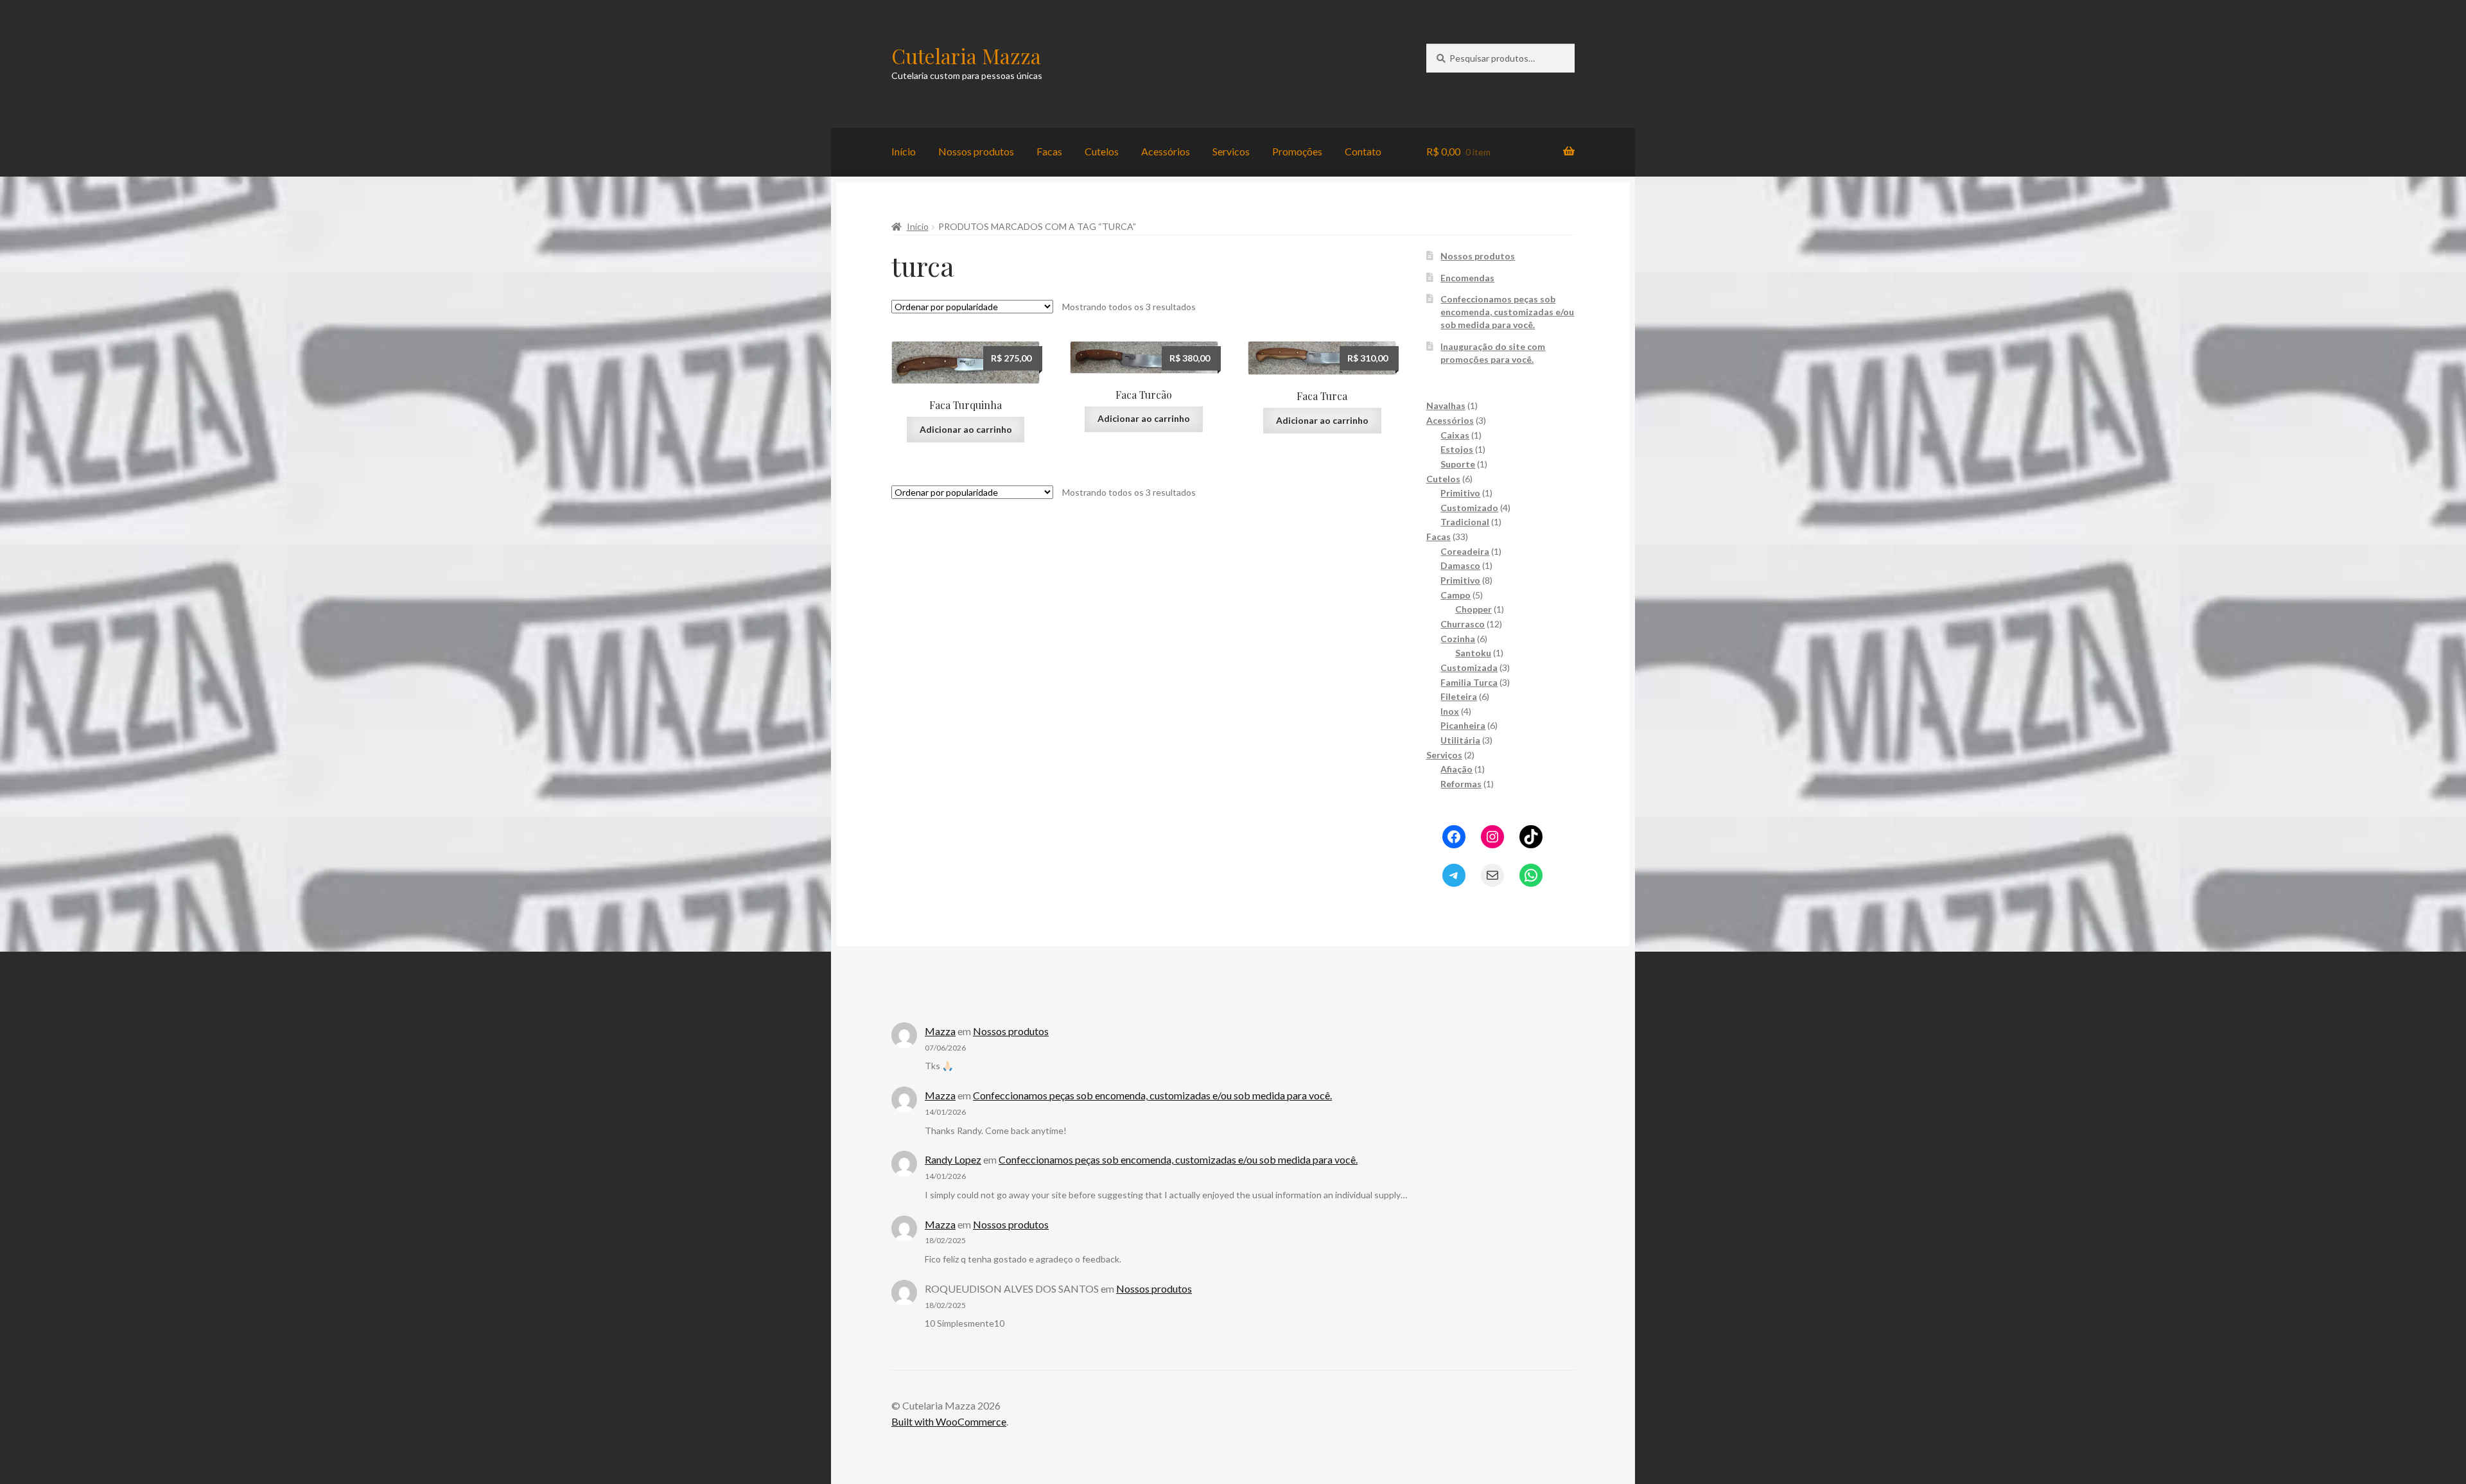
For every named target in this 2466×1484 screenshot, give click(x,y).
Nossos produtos (976, 151)
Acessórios (1166, 151)
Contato (1363, 151)
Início (904, 151)
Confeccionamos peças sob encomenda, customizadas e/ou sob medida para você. (1507, 312)
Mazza (940, 1031)
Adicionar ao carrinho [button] (966, 429)
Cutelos (1102, 151)
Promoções (1297, 151)
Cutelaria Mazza (966, 56)
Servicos (1231, 151)
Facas (1049, 151)
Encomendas (1467, 278)
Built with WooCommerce (949, 1421)
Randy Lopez (953, 1159)
